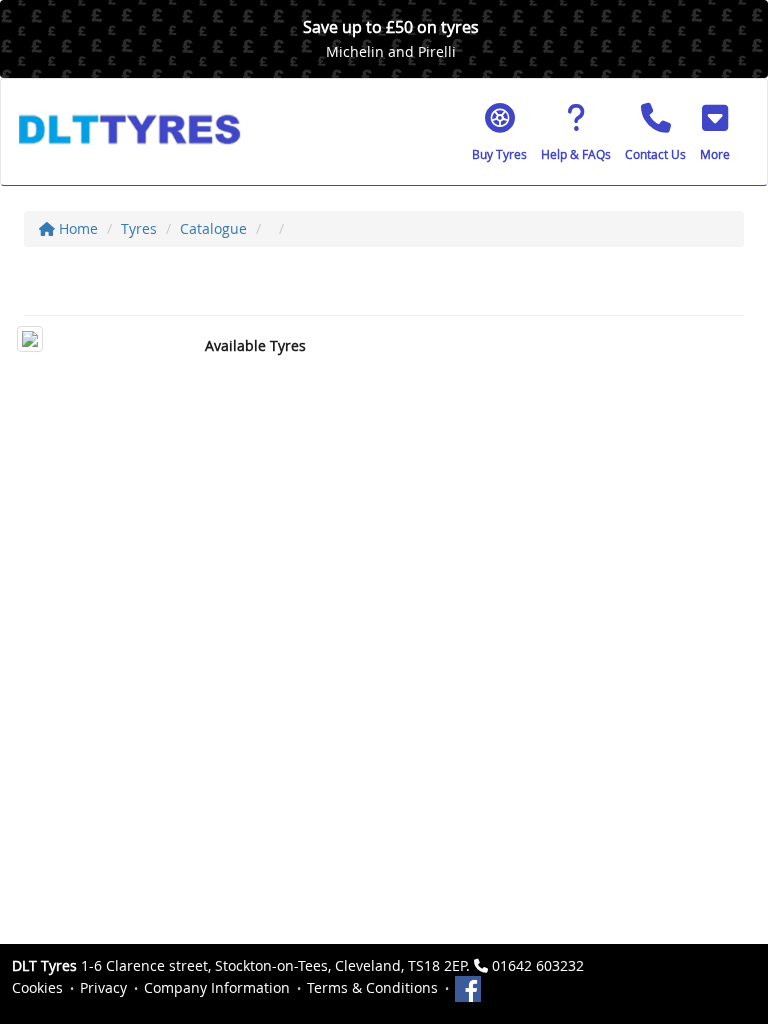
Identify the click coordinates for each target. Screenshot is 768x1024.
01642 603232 (538, 965)
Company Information (217, 987)
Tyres (139, 228)
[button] (715, 132)
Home (76, 228)
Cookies (37, 987)
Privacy (103, 987)
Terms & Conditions (372, 987)
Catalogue (213, 228)
